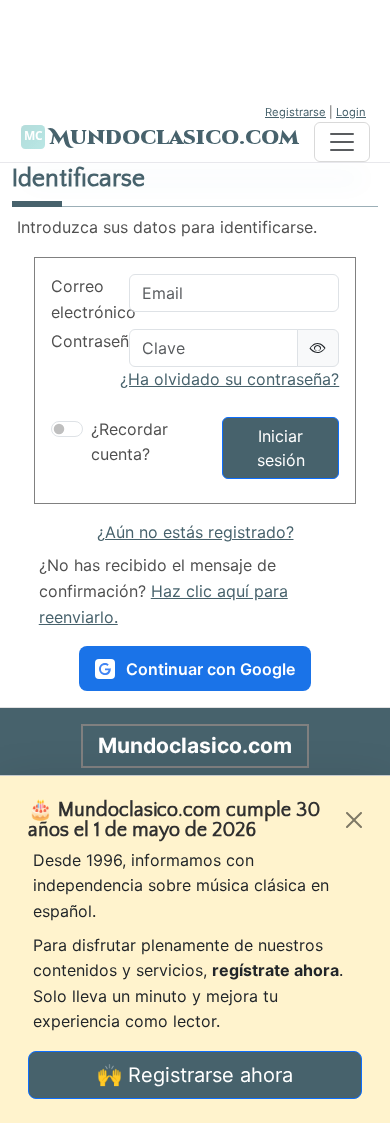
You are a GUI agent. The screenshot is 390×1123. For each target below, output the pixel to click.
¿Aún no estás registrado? (195, 532)
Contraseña (84, 341)
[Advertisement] (195, 50)
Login (351, 112)
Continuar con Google (210, 669)
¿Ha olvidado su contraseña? (229, 379)
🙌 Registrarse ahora (195, 1075)
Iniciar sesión (281, 448)
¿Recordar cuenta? (129, 442)
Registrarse (295, 112)
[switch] (67, 429)
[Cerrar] (354, 820)
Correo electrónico (84, 299)
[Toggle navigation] (342, 142)
